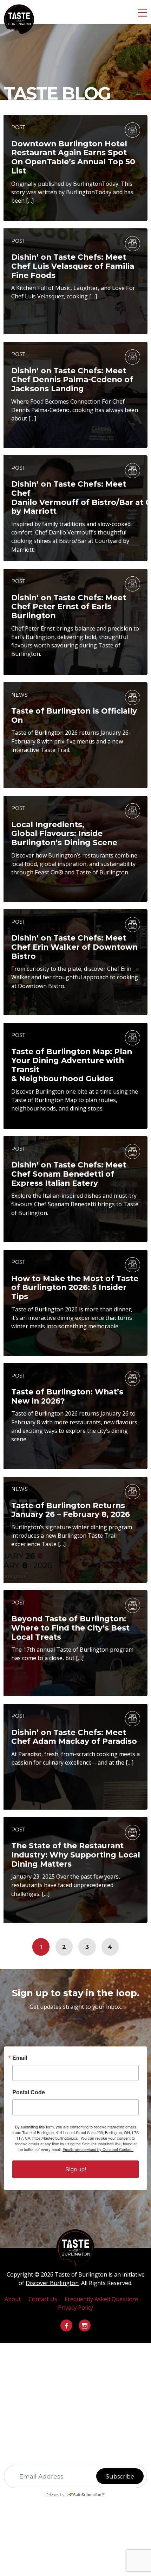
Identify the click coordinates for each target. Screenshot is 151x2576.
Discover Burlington (52, 2283)
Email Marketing (68, 2502)
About (13, 2299)
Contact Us (43, 2299)
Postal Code (29, 2092)
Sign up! (76, 2169)
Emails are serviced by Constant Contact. (98, 2149)
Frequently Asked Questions (102, 2299)
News (19, 695)
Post (18, 127)
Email (20, 2058)
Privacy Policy (75, 2308)
